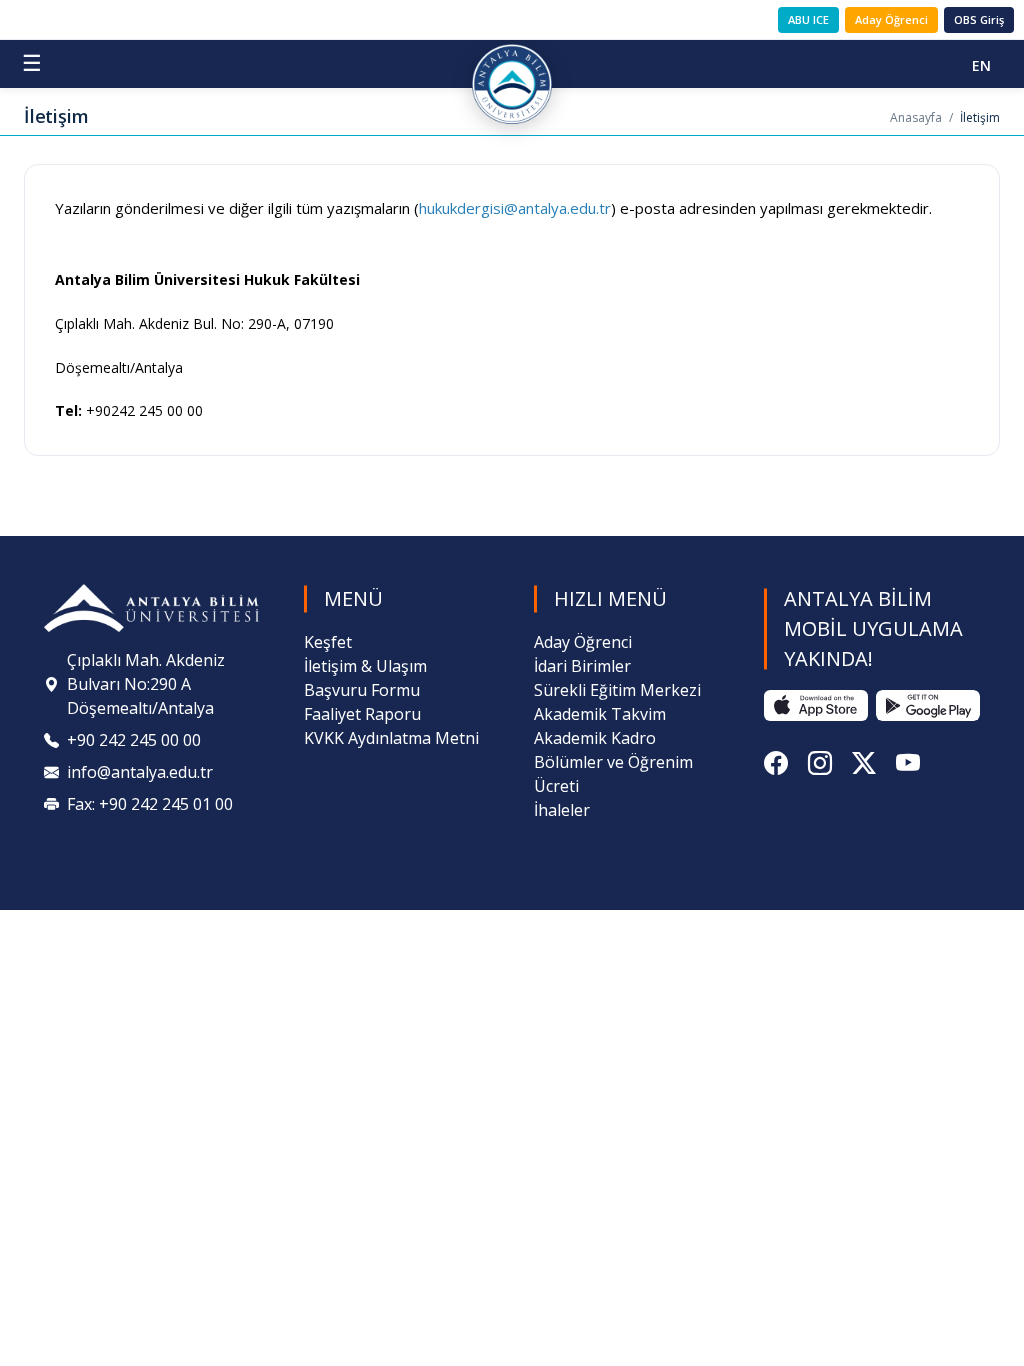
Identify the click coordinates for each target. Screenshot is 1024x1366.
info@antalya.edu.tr (140, 772)
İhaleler (562, 810)
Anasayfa (916, 117)
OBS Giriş (979, 19)
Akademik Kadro (595, 738)
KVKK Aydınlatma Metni (391, 738)
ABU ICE (808, 19)
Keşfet (328, 642)
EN (981, 65)
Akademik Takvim (600, 714)
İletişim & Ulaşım (365, 666)
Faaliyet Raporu (362, 714)
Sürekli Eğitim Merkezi (617, 690)
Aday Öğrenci (891, 19)
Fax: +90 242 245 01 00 (150, 804)
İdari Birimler (582, 666)
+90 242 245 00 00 (134, 740)
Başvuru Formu (362, 690)
